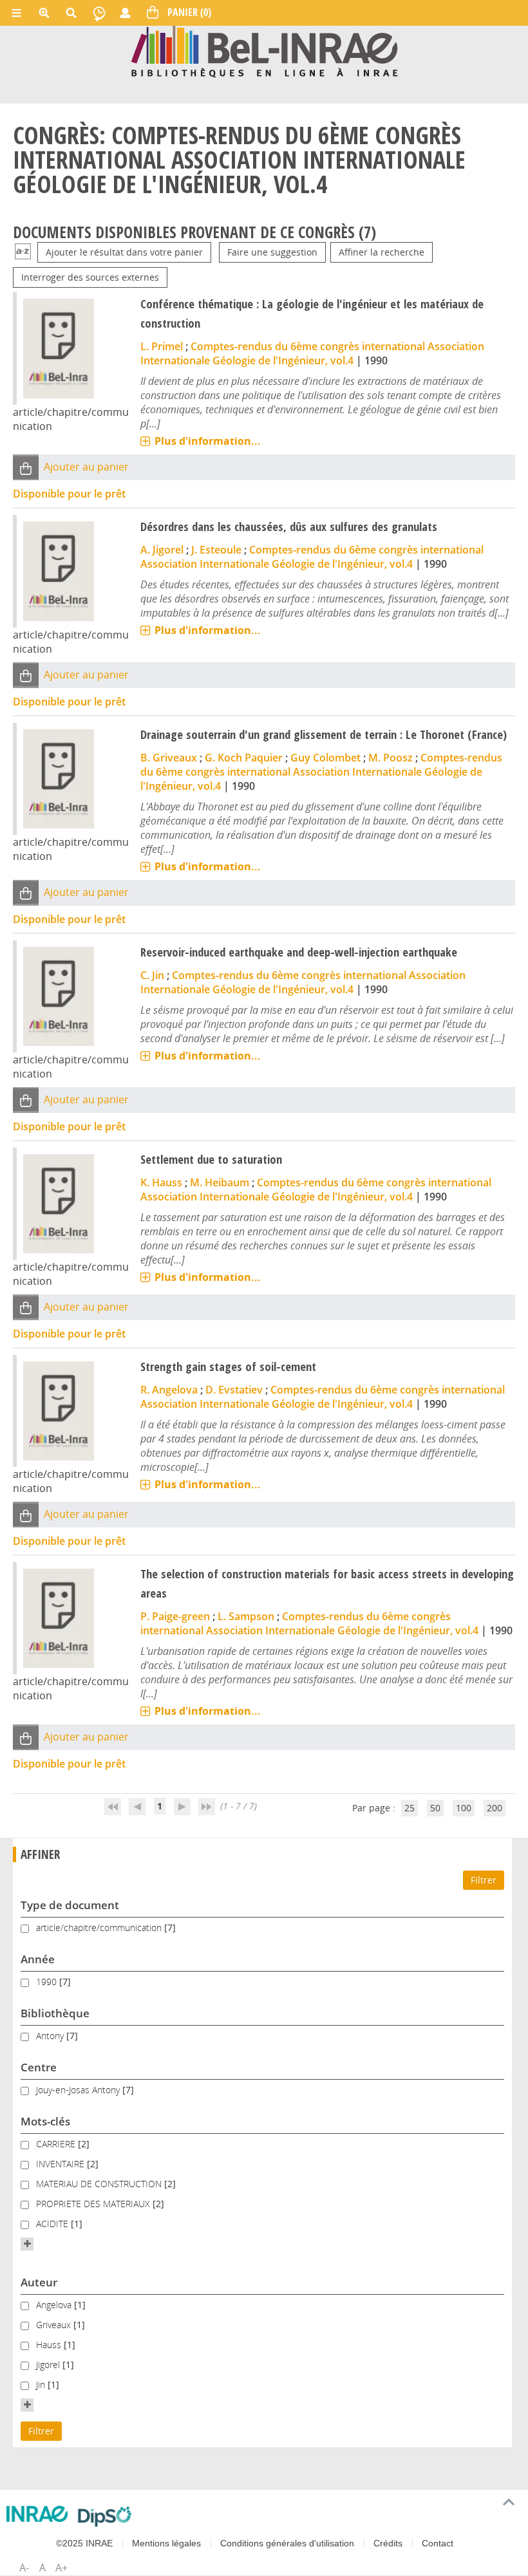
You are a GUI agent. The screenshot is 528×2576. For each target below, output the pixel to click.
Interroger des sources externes (90, 277)
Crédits (388, 2543)
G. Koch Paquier (244, 758)
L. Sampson (246, 1616)
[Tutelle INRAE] (37, 2514)
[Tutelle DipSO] (105, 2516)
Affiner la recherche (382, 252)
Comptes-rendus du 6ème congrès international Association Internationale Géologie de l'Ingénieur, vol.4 (312, 353)
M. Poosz (391, 758)
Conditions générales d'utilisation (287, 2543)
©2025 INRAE (84, 2543)
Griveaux (55, 2325)
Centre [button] (39, 2067)
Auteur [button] (39, 2282)
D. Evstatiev (234, 1390)
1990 (48, 1982)
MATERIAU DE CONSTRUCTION (100, 2184)
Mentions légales (166, 2543)
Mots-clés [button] (45, 2121)
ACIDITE (53, 2224)
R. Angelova (169, 1390)
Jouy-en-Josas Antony (79, 2090)
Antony (51, 2036)
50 (435, 1808)
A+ (61, 2568)
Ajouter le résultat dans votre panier (124, 252)
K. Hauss (161, 1182)
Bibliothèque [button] (55, 2013)
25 (410, 1808)
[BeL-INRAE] (264, 51)
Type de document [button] (70, 1905)
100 (464, 1808)
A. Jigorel (162, 550)
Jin (42, 2385)
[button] (26, 468)
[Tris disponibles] (23, 252)
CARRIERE (57, 2144)
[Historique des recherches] (99, 13)
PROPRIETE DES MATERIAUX (94, 2204)
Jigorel (49, 2365)
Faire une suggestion (272, 252)
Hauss (50, 2345)
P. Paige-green (175, 1616)
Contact (438, 2543)
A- (24, 2568)
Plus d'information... (208, 441)
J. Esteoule (216, 550)
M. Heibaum (220, 1182)
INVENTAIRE (61, 2164)
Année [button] (38, 1959)
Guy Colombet (325, 758)
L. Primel (162, 346)
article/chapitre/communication (100, 1927)
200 (495, 1808)
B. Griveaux (169, 758)
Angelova (55, 2305)
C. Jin (152, 975)
